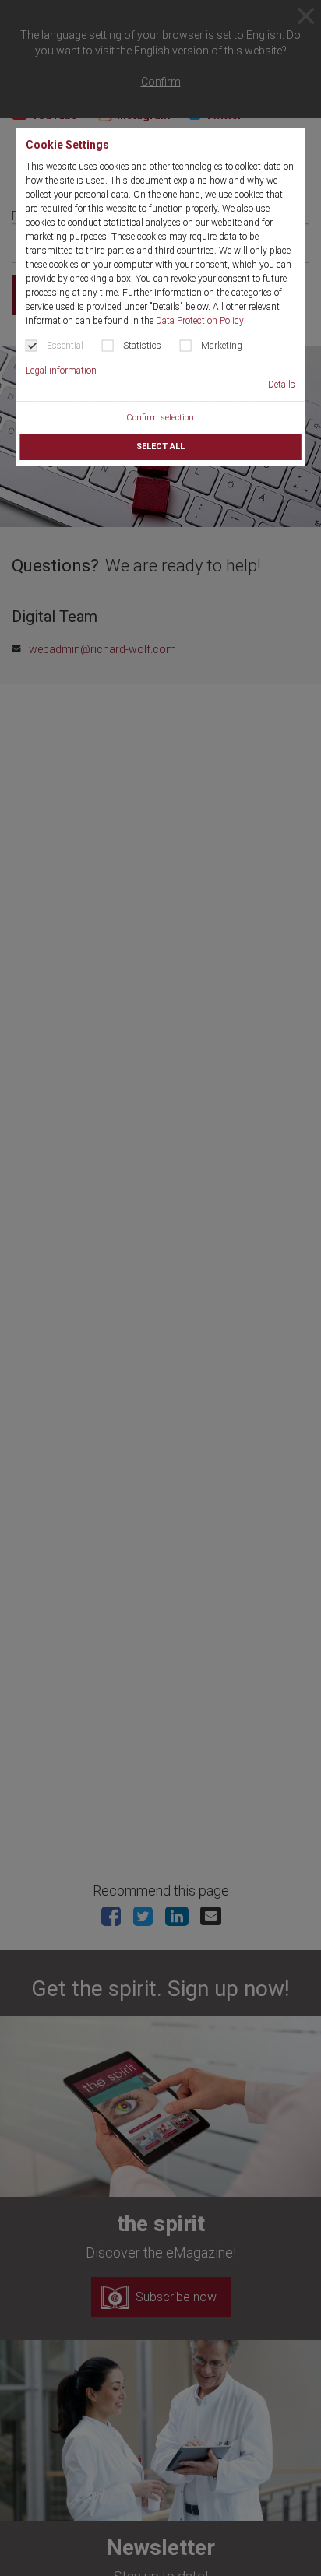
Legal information (61, 371)
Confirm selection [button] (160, 418)
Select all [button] (160, 446)
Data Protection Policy (200, 321)
